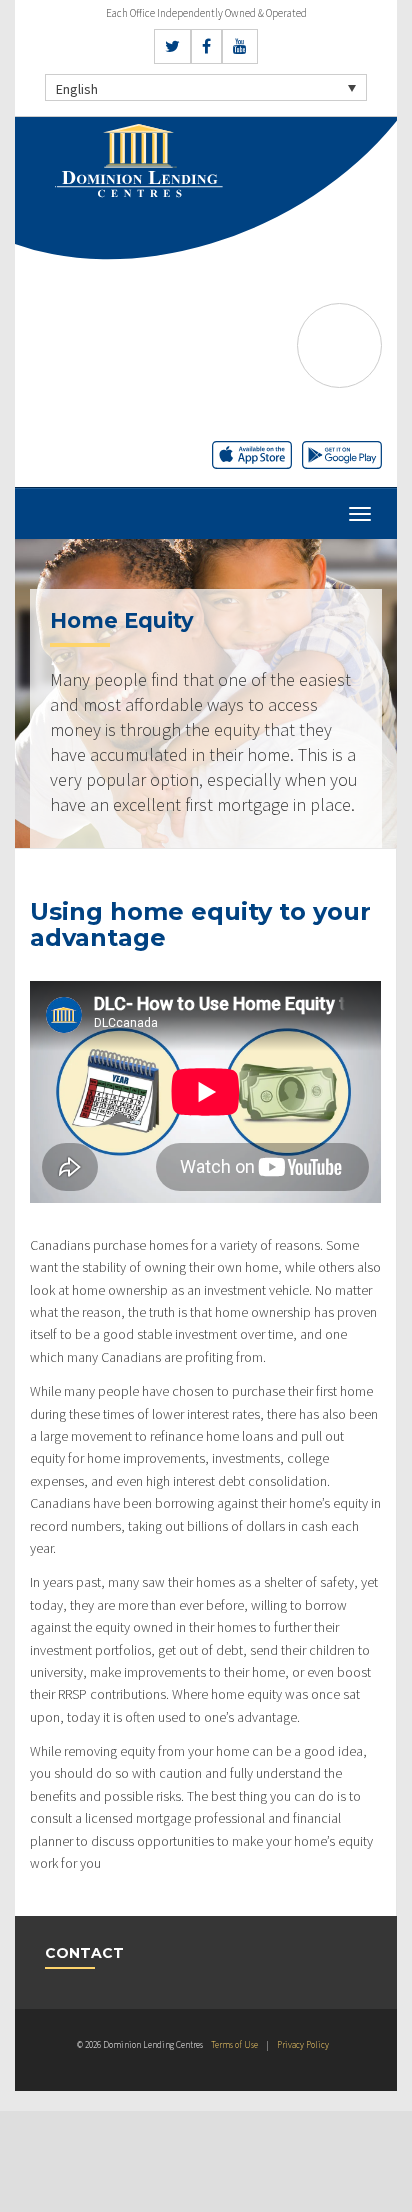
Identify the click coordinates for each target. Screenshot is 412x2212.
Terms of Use (234, 2044)
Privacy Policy (303, 2044)
